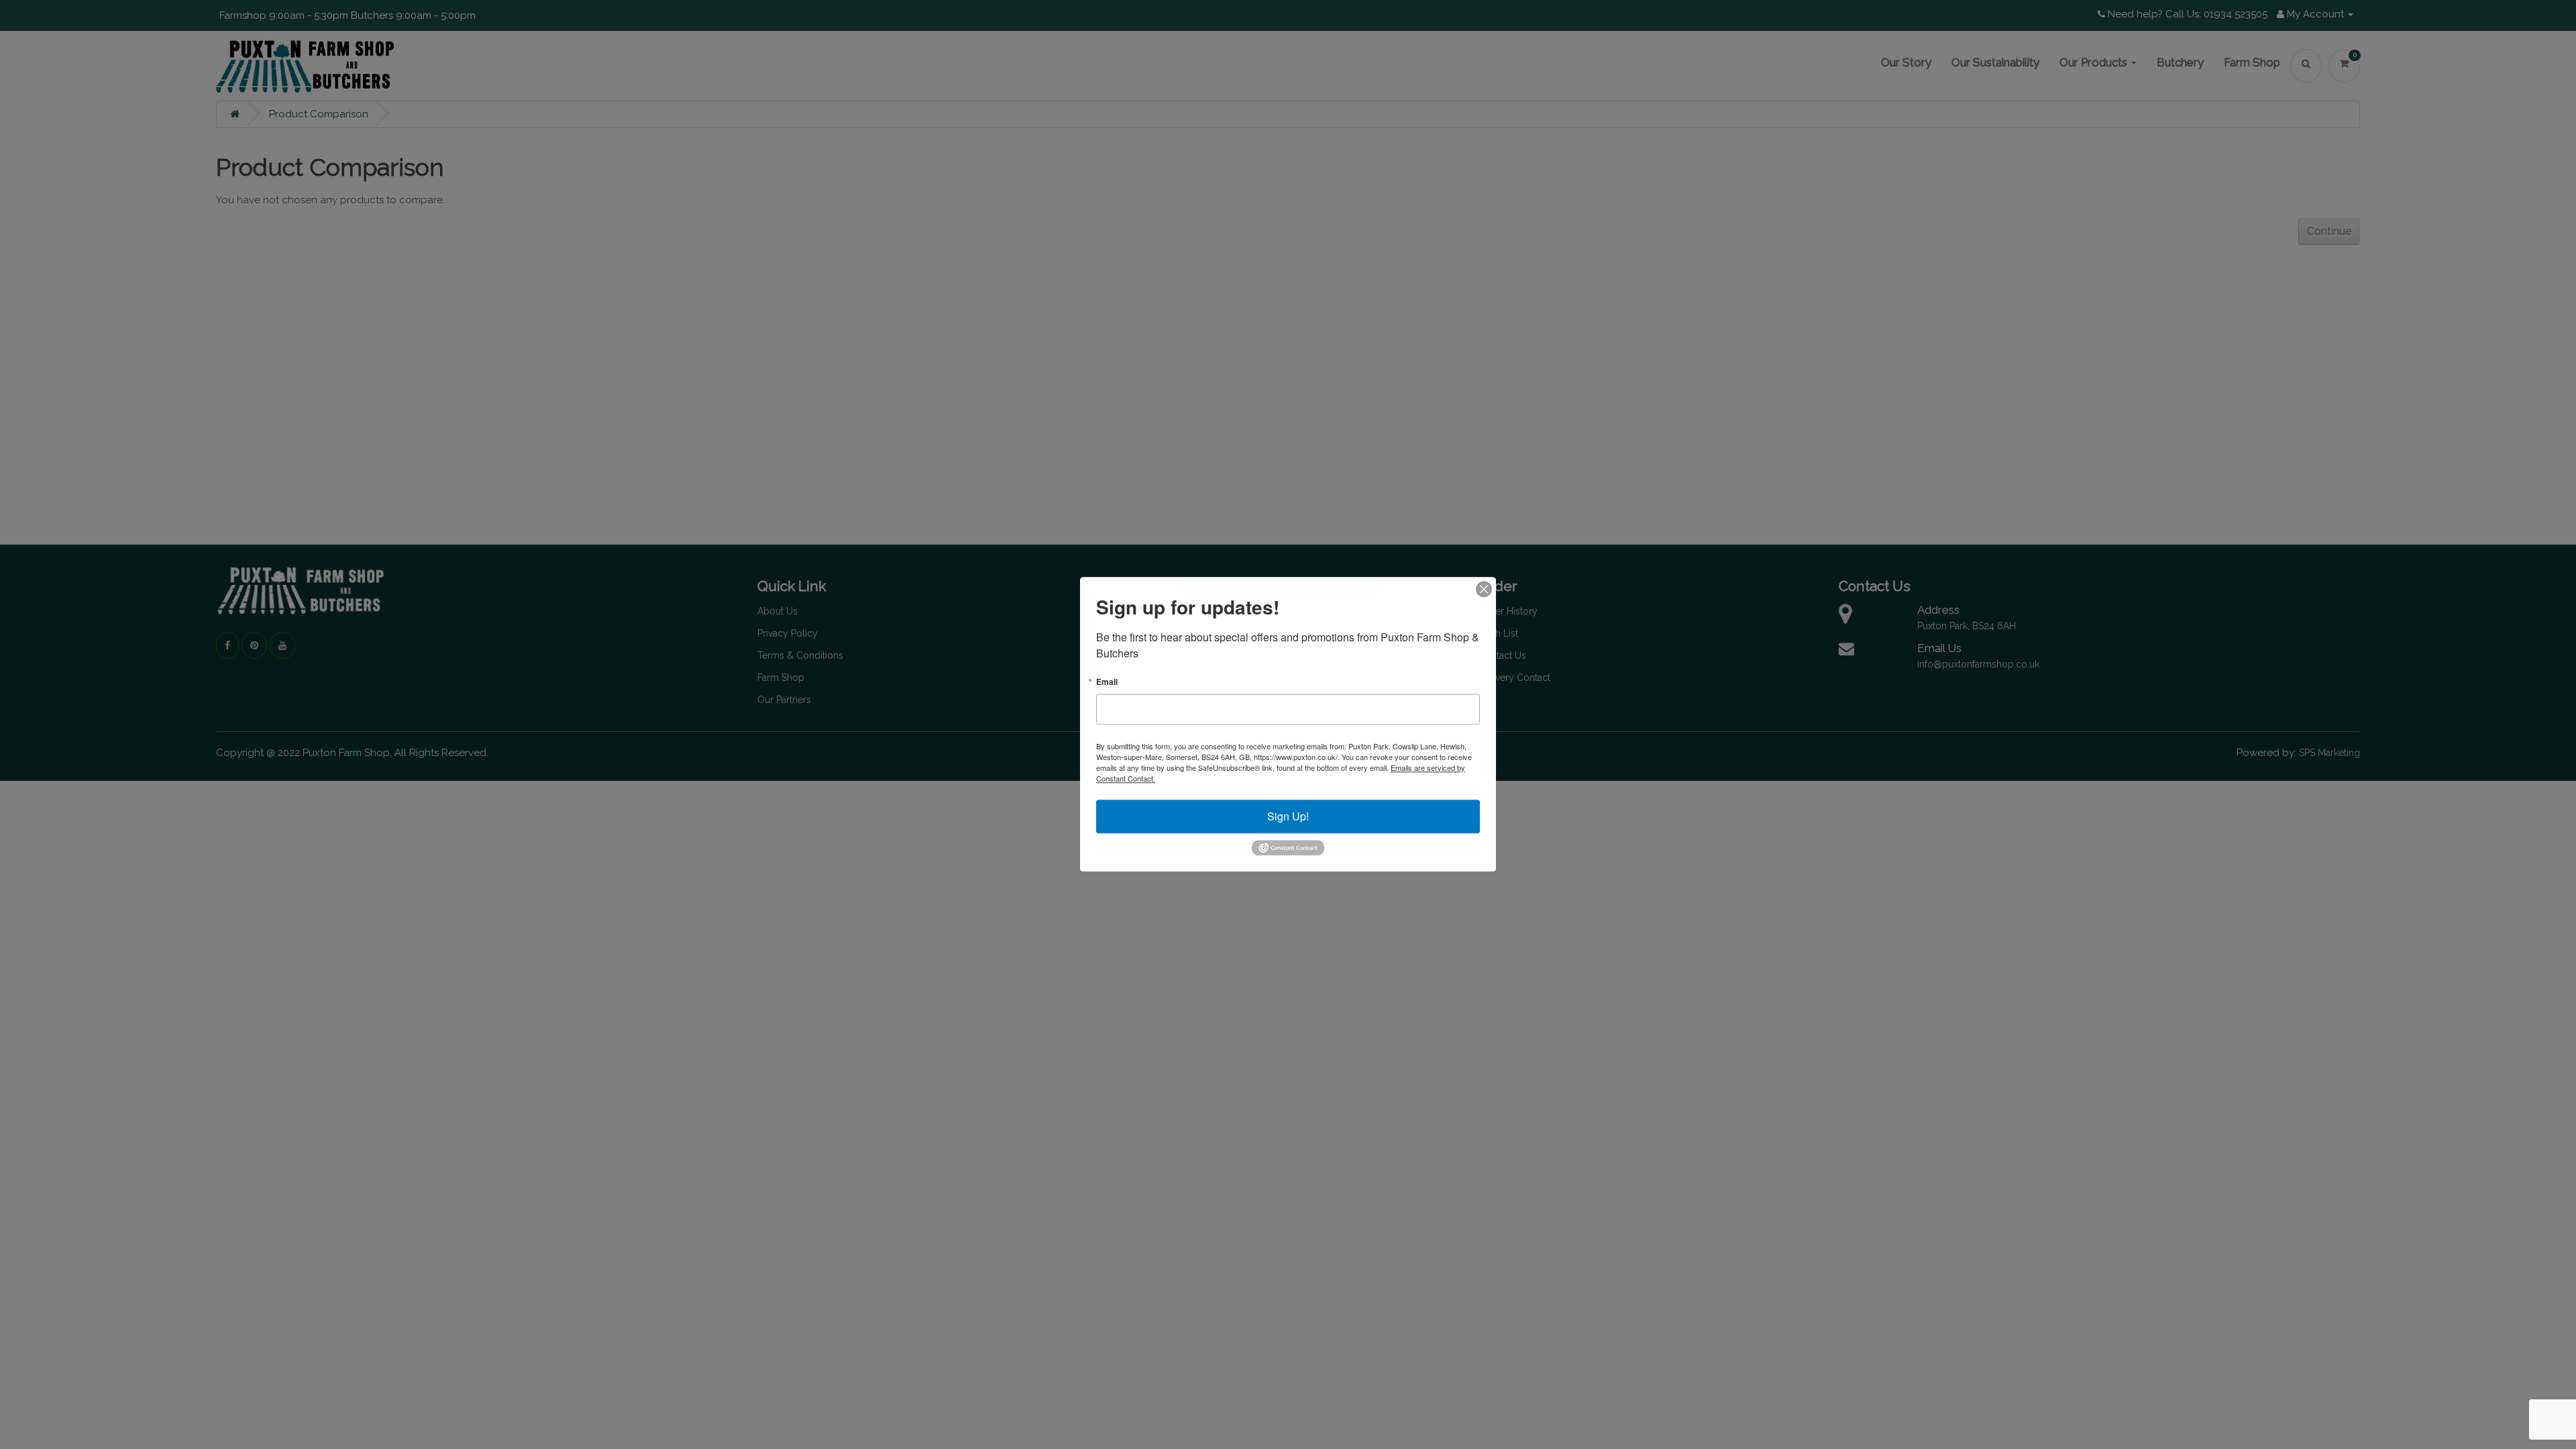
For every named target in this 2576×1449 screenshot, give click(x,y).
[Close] (1484, 589)
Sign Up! (1288, 816)
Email (1107, 682)
